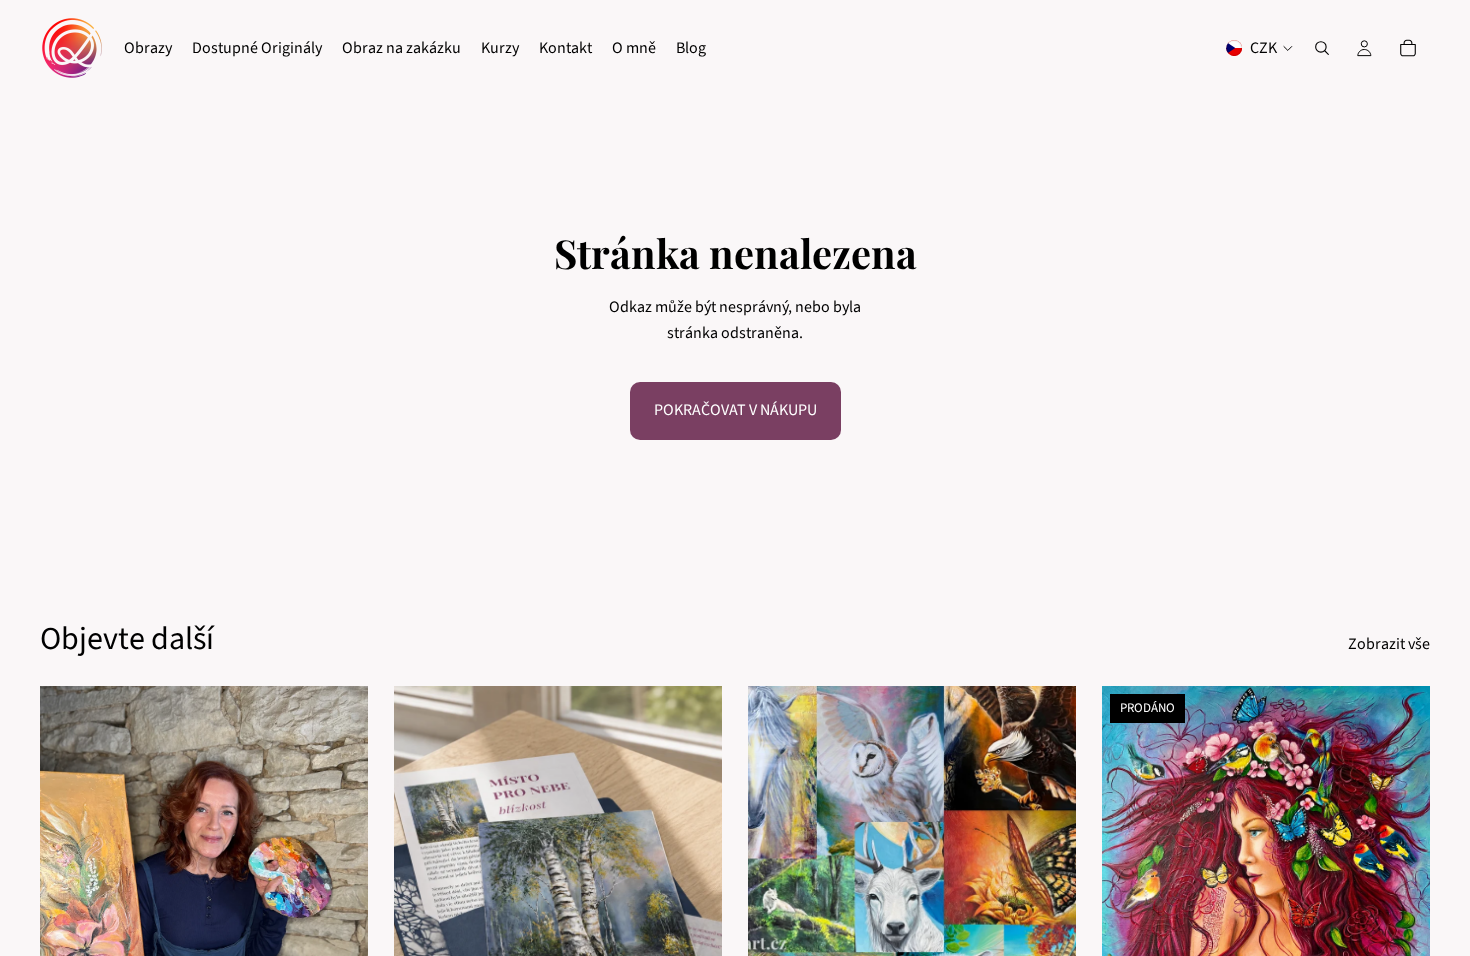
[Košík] (1408, 48)
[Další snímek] (692, 891)
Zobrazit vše (1389, 644)
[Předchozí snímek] (424, 891)
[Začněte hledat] (1322, 48)
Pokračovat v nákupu (735, 410)
